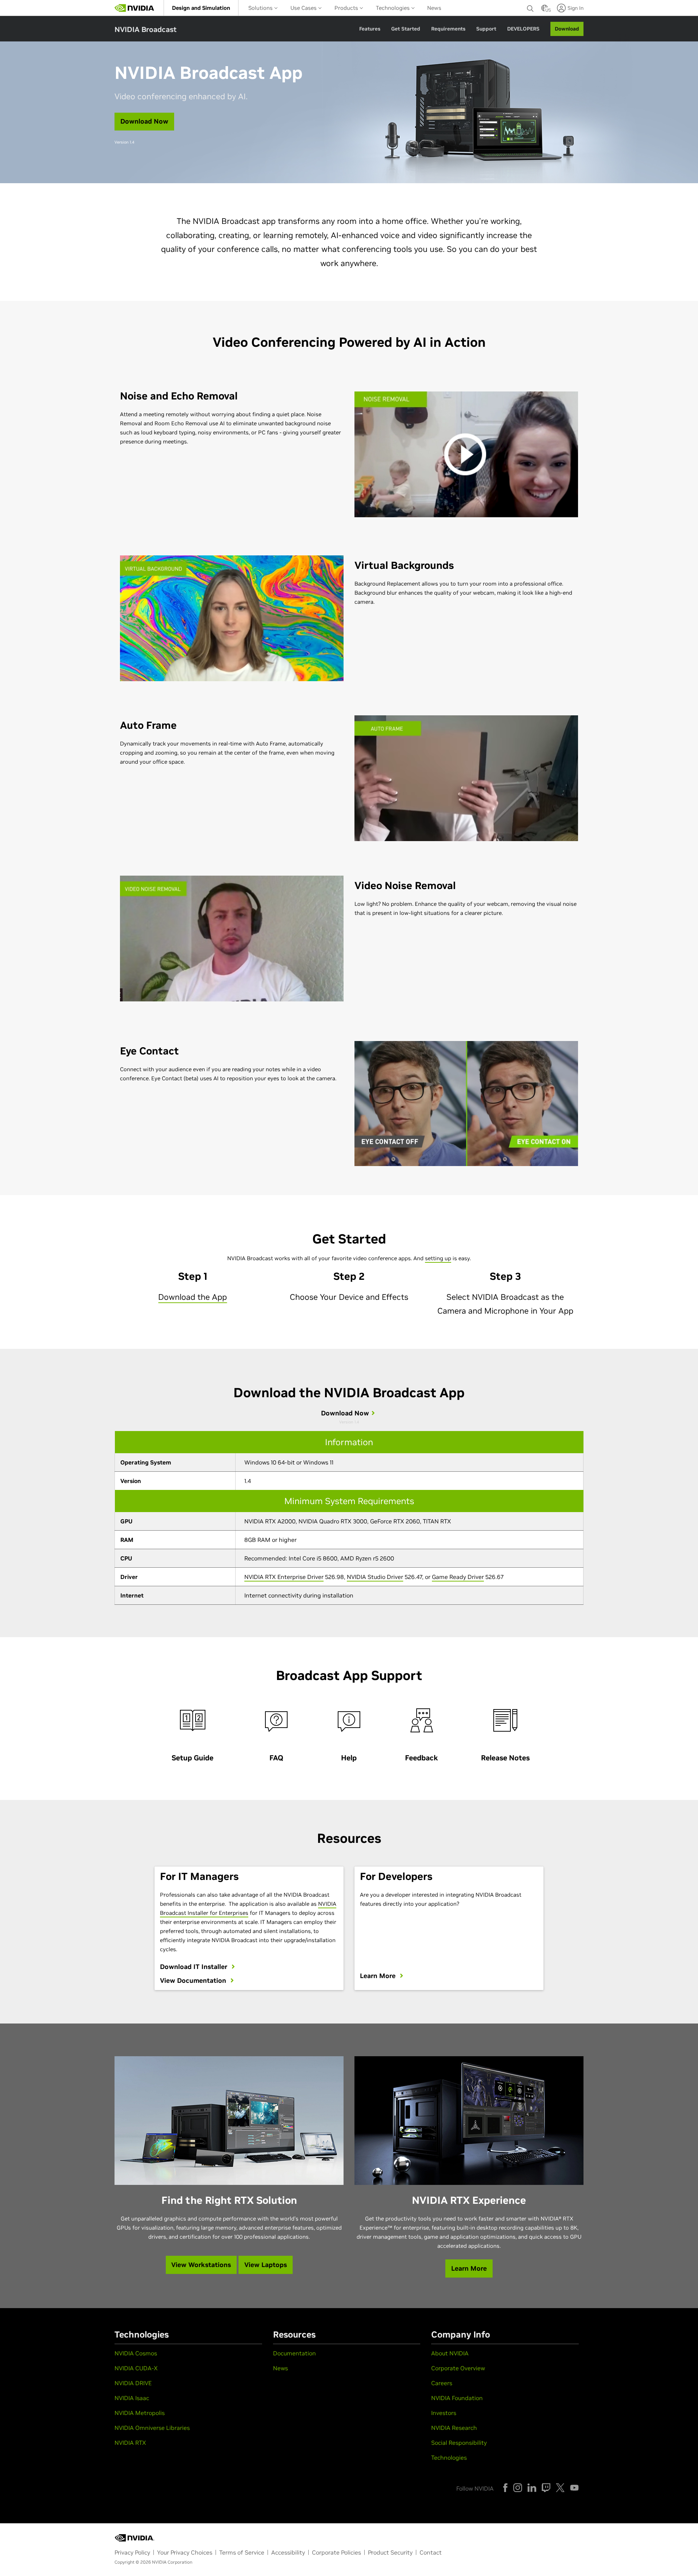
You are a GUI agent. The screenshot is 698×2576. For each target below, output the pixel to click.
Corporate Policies (336, 2552)
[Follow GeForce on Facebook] (505, 2488)
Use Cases (304, 8)
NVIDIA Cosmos (136, 2353)
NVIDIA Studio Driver (375, 1577)
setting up (438, 1258)
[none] (530, 8)
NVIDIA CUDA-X (136, 2368)
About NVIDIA (450, 2353)
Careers (442, 2383)
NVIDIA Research (454, 2428)
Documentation (294, 2353)
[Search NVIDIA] (530, 7)
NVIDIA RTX (130, 2443)
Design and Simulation (201, 8)
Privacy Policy (132, 2552)
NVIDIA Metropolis (140, 2413)
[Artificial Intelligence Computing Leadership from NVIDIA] (135, 8)
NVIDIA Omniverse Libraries (152, 2428)
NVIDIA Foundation (457, 2398)
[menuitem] (201, 8)
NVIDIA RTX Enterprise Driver (284, 1577)
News (434, 8)
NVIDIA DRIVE (133, 2383)
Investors (444, 2413)
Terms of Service (242, 2552)
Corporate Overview (458, 2368)
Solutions (261, 8)
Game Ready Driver (458, 1577)
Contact (431, 2552)
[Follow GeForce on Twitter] (560, 2488)
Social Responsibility (459, 2443)
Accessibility (288, 2552)
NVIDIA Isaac (132, 2398)
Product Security (390, 2552)
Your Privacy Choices (185, 2552)
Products (347, 8)
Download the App (192, 1297)
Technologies (394, 8)
